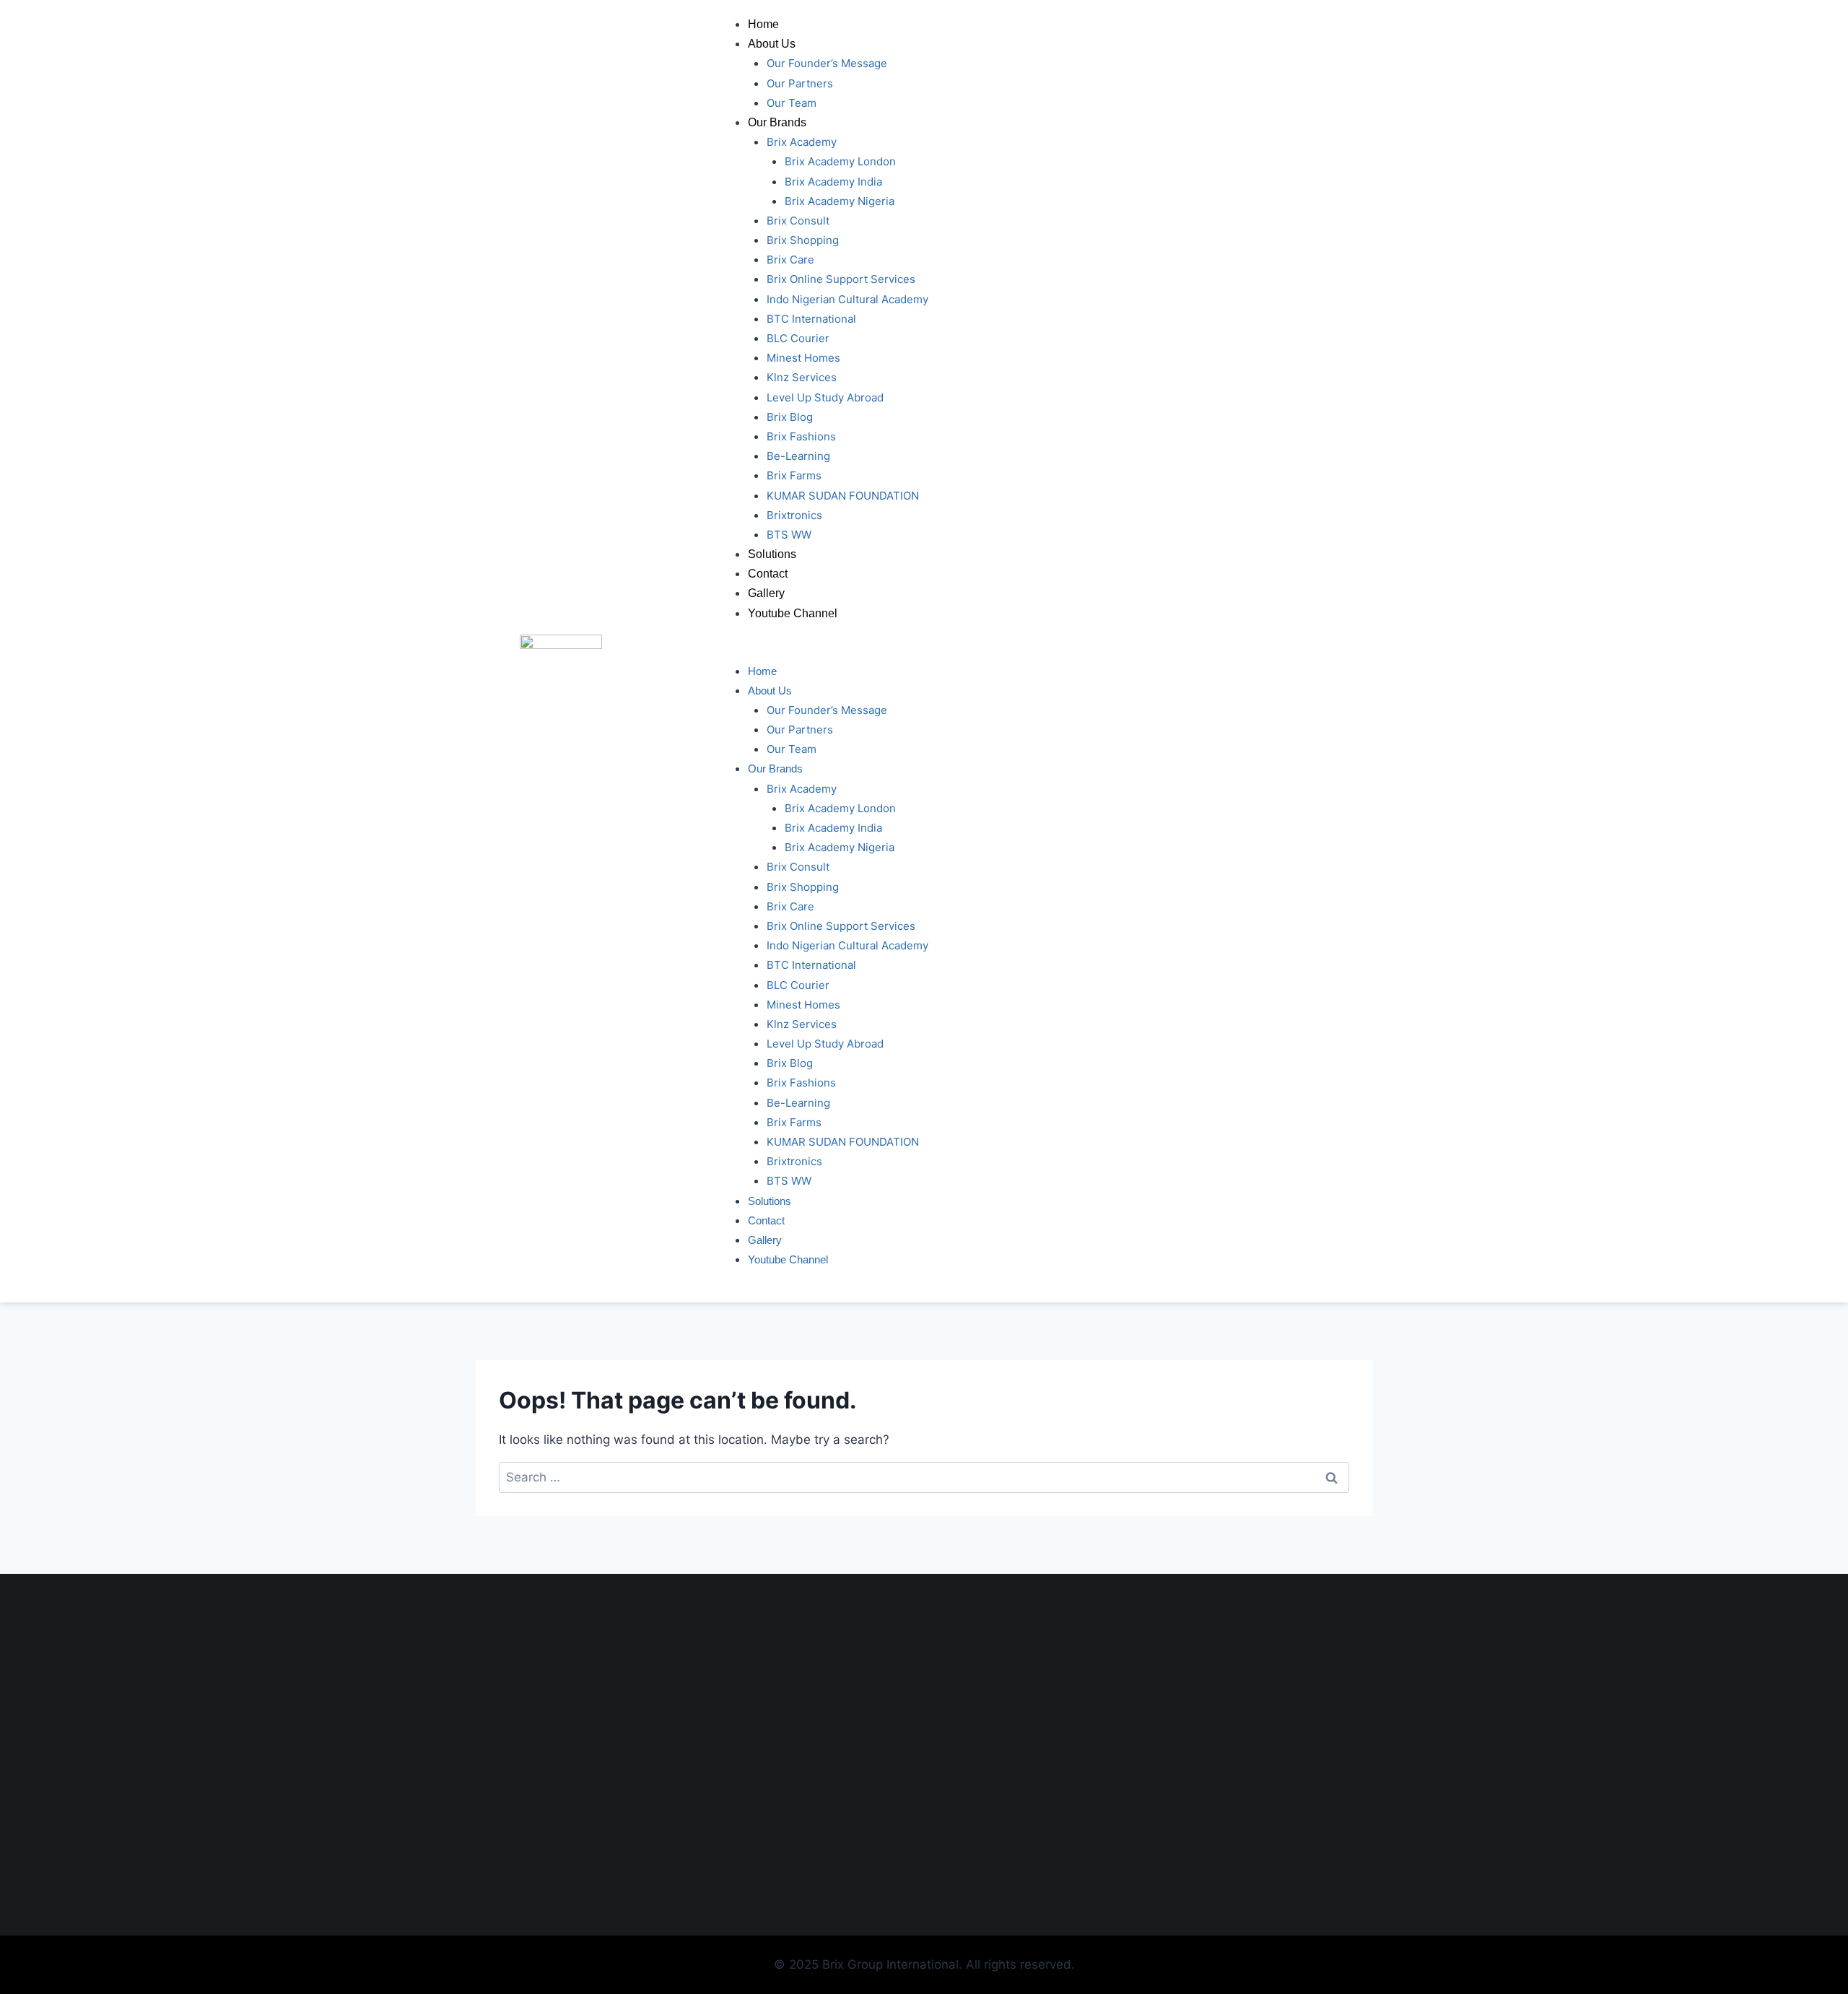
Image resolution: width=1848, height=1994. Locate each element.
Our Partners (800, 83)
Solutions (772, 554)
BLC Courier (798, 338)
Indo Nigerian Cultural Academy (847, 299)
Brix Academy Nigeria (840, 201)
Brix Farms (794, 475)
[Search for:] (924, 1477)
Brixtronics (794, 515)
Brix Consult (798, 221)
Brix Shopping (803, 240)
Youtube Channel (793, 613)
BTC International (811, 319)
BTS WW (789, 535)
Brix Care (790, 260)
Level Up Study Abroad (825, 397)
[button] (1029, 651)
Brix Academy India (833, 182)
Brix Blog (790, 417)
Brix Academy (802, 142)
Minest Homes (803, 358)
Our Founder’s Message (827, 63)
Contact (768, 574)
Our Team (792, 103)
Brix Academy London (840, 161)
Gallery (766, 593)
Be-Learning (798, 456)
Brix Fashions (801, 436)
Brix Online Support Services (841, 279)
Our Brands (777, 122)
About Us (772, 44)
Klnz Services (802, 377)
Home (763, 24)
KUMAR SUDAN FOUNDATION (843, 496)
